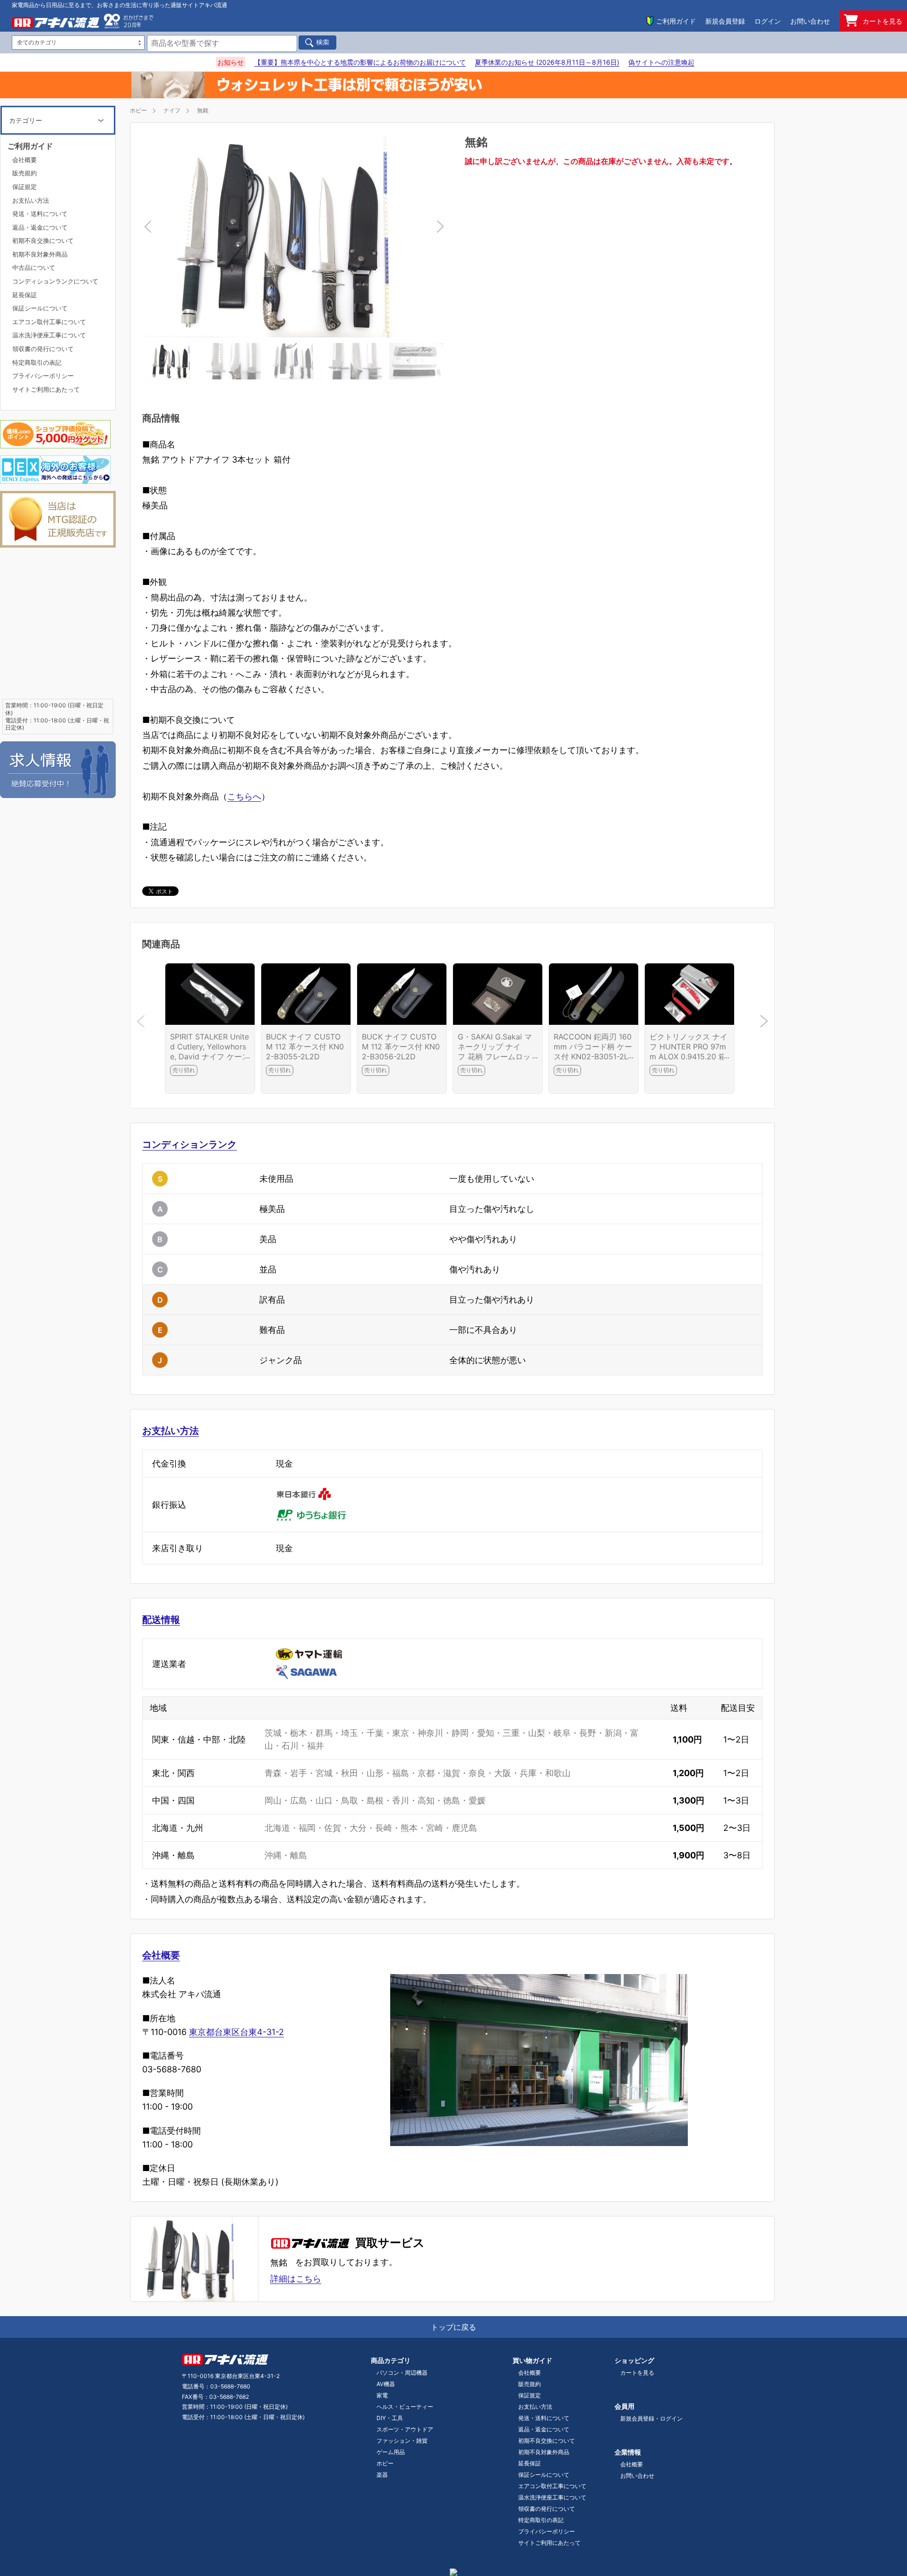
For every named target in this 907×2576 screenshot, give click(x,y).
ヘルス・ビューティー (405, 2407)
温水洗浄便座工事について (49, 335)
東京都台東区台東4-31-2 (236, 2032)
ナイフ (172, 110)
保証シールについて (40, 308)
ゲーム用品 (391, 2452)
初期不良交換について (43, 240)
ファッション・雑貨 (402, 2441)
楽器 (382, 2475)
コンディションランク (189, 1144)
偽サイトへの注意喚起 (661, 62)
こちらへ (244, 796)
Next (365, 236)
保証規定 (25, 187)
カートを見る (882, 21)
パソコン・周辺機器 (402, 2373)
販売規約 (25, 173)
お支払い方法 (171, 1431)
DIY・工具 (390, 2418)
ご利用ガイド (676, 21)
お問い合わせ (810, 21)
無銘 (203, 110)
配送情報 (161, 1620)
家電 (382, 2395)
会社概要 (161, 1955)
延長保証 (25, 295)
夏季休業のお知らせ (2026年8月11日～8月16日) (547, 62)
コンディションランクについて (55, 281)
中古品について (34, 267)
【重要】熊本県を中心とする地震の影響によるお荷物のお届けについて (360, 62)
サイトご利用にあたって (46, 389)
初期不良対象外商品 (40, 254)
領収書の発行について (43, 349)
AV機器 (386, 2384)
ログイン (768, 21)
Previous (223, 236)
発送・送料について (40, 214)
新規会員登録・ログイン (651, 2418)
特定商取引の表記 (37, 362)
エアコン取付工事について (49, 322)
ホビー (138, 110)
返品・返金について (40, 227)
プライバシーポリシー (43, 376)
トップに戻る (453, 2327)
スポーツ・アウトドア (405, 2429)
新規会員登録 (725, 21)
